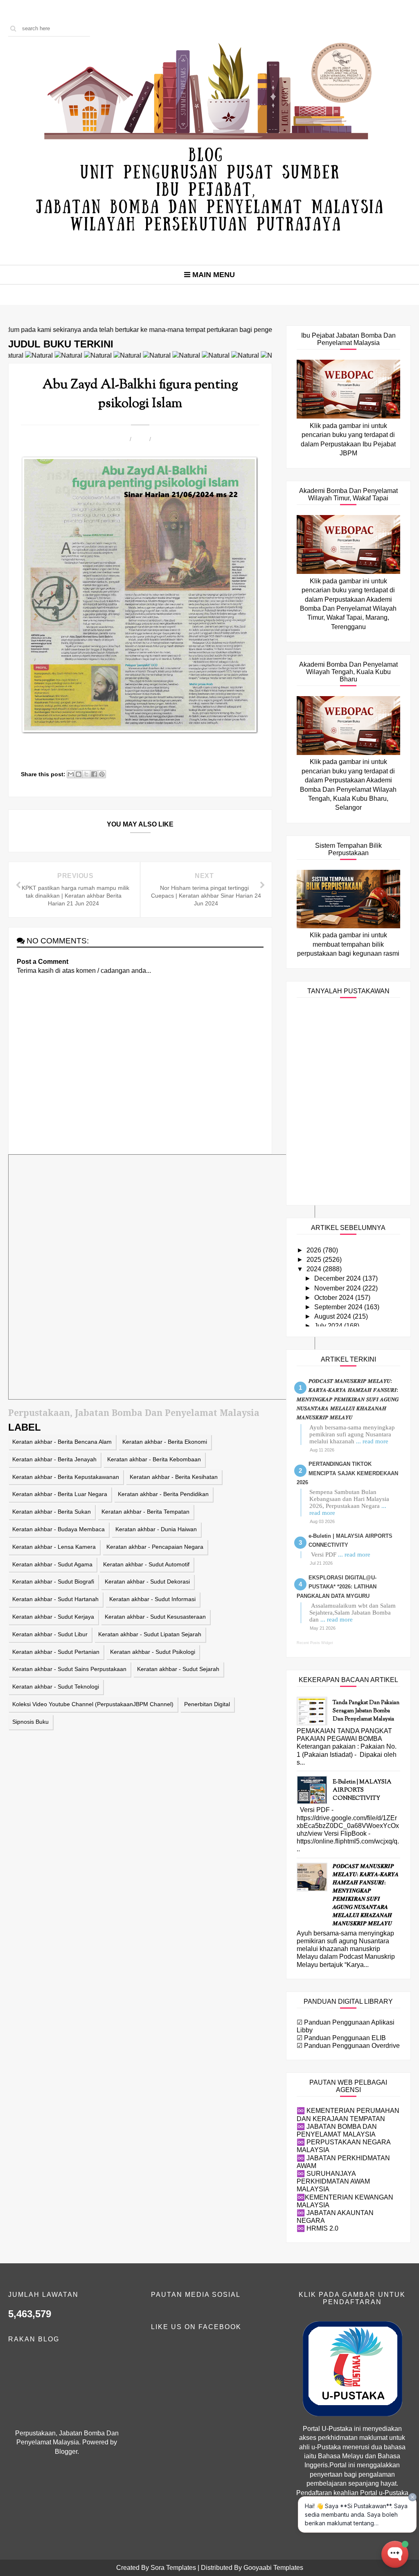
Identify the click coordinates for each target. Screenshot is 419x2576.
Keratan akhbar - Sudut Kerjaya (53, 1617)
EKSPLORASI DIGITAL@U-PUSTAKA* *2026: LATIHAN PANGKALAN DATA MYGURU (337, 1587)
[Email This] (71, 774)
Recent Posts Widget (315, 1643)
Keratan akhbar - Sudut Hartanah (55, 1599)
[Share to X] (86, 774)
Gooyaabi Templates (273, 2568)
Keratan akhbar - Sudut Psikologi (153, 1652)
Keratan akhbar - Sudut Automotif (146, 1564)
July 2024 (329, 1326)
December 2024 (338, 1278)
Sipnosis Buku (30, 1722)
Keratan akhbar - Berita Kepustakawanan (66, 1477)
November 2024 (338, 1288)
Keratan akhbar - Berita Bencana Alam (62, 1442)
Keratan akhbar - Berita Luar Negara (60, 1494)
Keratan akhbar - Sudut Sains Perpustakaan (69, 1669)
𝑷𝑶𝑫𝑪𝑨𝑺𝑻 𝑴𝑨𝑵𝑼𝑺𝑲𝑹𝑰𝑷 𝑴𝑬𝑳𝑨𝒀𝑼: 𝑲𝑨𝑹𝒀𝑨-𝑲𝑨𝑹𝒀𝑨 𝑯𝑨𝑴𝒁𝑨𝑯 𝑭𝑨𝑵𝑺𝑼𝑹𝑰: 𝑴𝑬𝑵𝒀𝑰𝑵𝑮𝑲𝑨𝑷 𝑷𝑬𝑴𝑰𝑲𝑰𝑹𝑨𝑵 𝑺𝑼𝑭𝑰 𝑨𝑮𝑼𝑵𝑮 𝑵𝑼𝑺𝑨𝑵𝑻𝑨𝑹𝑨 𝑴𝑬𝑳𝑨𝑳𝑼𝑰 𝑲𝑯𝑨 (348, 1399)
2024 (315, 1269)
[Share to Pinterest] (102, 774)
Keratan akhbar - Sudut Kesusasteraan (155, 1617)
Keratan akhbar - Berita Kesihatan (174, 1477)
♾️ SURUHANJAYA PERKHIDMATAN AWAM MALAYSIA (333, 2181)
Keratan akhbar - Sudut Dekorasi (147, 1581)
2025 (315, 1260)
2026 (315, 1250)
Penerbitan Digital (207, 1704)
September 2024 (339, 1307)
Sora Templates (173, 2568)
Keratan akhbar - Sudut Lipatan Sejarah (150, 1634)
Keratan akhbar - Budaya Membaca (59, 1529)
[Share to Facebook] (94, 774)
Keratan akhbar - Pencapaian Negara (155, 1547)
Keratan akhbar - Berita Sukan (52, 1512)
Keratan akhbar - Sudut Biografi (53, 1581)
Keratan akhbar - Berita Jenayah (54, 1459)
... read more (372, 1441)
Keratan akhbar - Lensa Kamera (54, 1547)
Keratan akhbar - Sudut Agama (52, 1564)
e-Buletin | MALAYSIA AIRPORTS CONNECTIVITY (362, 1790)
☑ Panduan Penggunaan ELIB (341, 2038)
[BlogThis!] (79, 774)
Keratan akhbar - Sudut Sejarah (178, 1669)
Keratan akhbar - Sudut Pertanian (56, 1652)
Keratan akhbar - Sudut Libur (50, 1634)
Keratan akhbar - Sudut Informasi (152, 1599)
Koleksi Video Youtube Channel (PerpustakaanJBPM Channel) (93, 1704)
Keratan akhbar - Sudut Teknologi (56, 1687)
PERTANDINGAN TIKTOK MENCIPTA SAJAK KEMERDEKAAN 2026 (347, 1473)
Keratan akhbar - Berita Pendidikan (163, 1494)
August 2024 (333, 1316)
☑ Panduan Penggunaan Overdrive (348, 2046)
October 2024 (335, 1298)
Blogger (66, 2452)
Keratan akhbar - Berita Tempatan (145, 1512)
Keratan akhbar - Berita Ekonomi (165, 1442)
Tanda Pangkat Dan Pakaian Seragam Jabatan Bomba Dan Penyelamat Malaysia (366, 1711)
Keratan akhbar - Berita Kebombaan (154, 1459)
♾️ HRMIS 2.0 (318, 2228)
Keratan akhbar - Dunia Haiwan (156, 1529)
